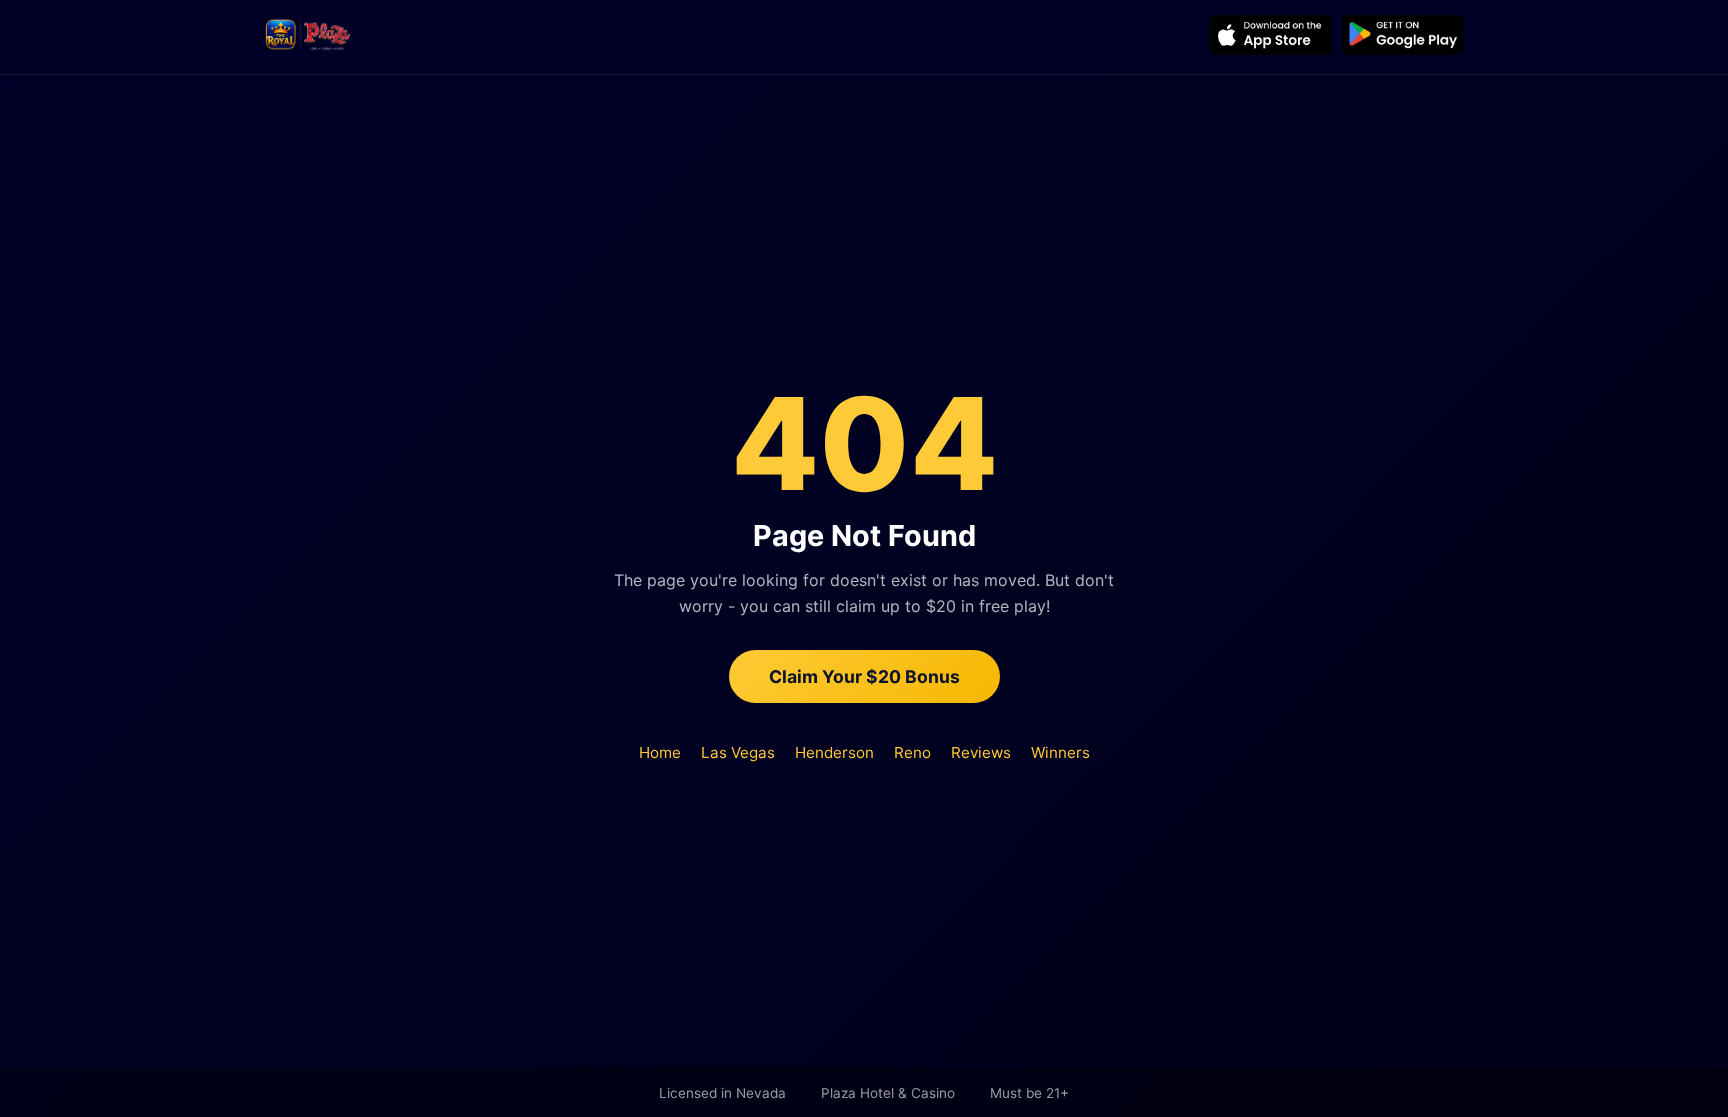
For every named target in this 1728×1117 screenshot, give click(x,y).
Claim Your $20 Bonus (864, 676)
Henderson (834, 752)
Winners (1060, 752)
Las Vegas (738, 752)
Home (660, 752)
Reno (912, 752)
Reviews (981, 752)
